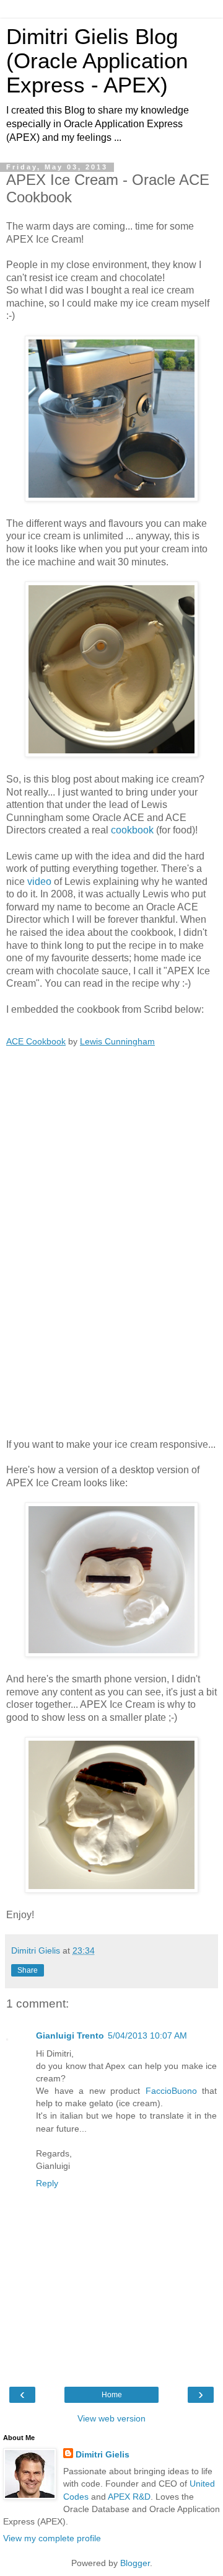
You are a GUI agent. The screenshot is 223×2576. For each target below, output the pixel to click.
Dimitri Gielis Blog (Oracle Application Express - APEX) (97, 61)
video (39, 882)
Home (112, 2395)
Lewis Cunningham (117, 1041)
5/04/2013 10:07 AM (147, 2035)
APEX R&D (129, 2497)
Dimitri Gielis (103, 2454)
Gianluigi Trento (70, 2035)
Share (28, 1970)
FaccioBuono (171, 2091)
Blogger (135, 2563)
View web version (111, 2418)
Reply (47, 2183)
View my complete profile (52, 2538)
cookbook (132, 830)
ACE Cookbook (36, 1041)
